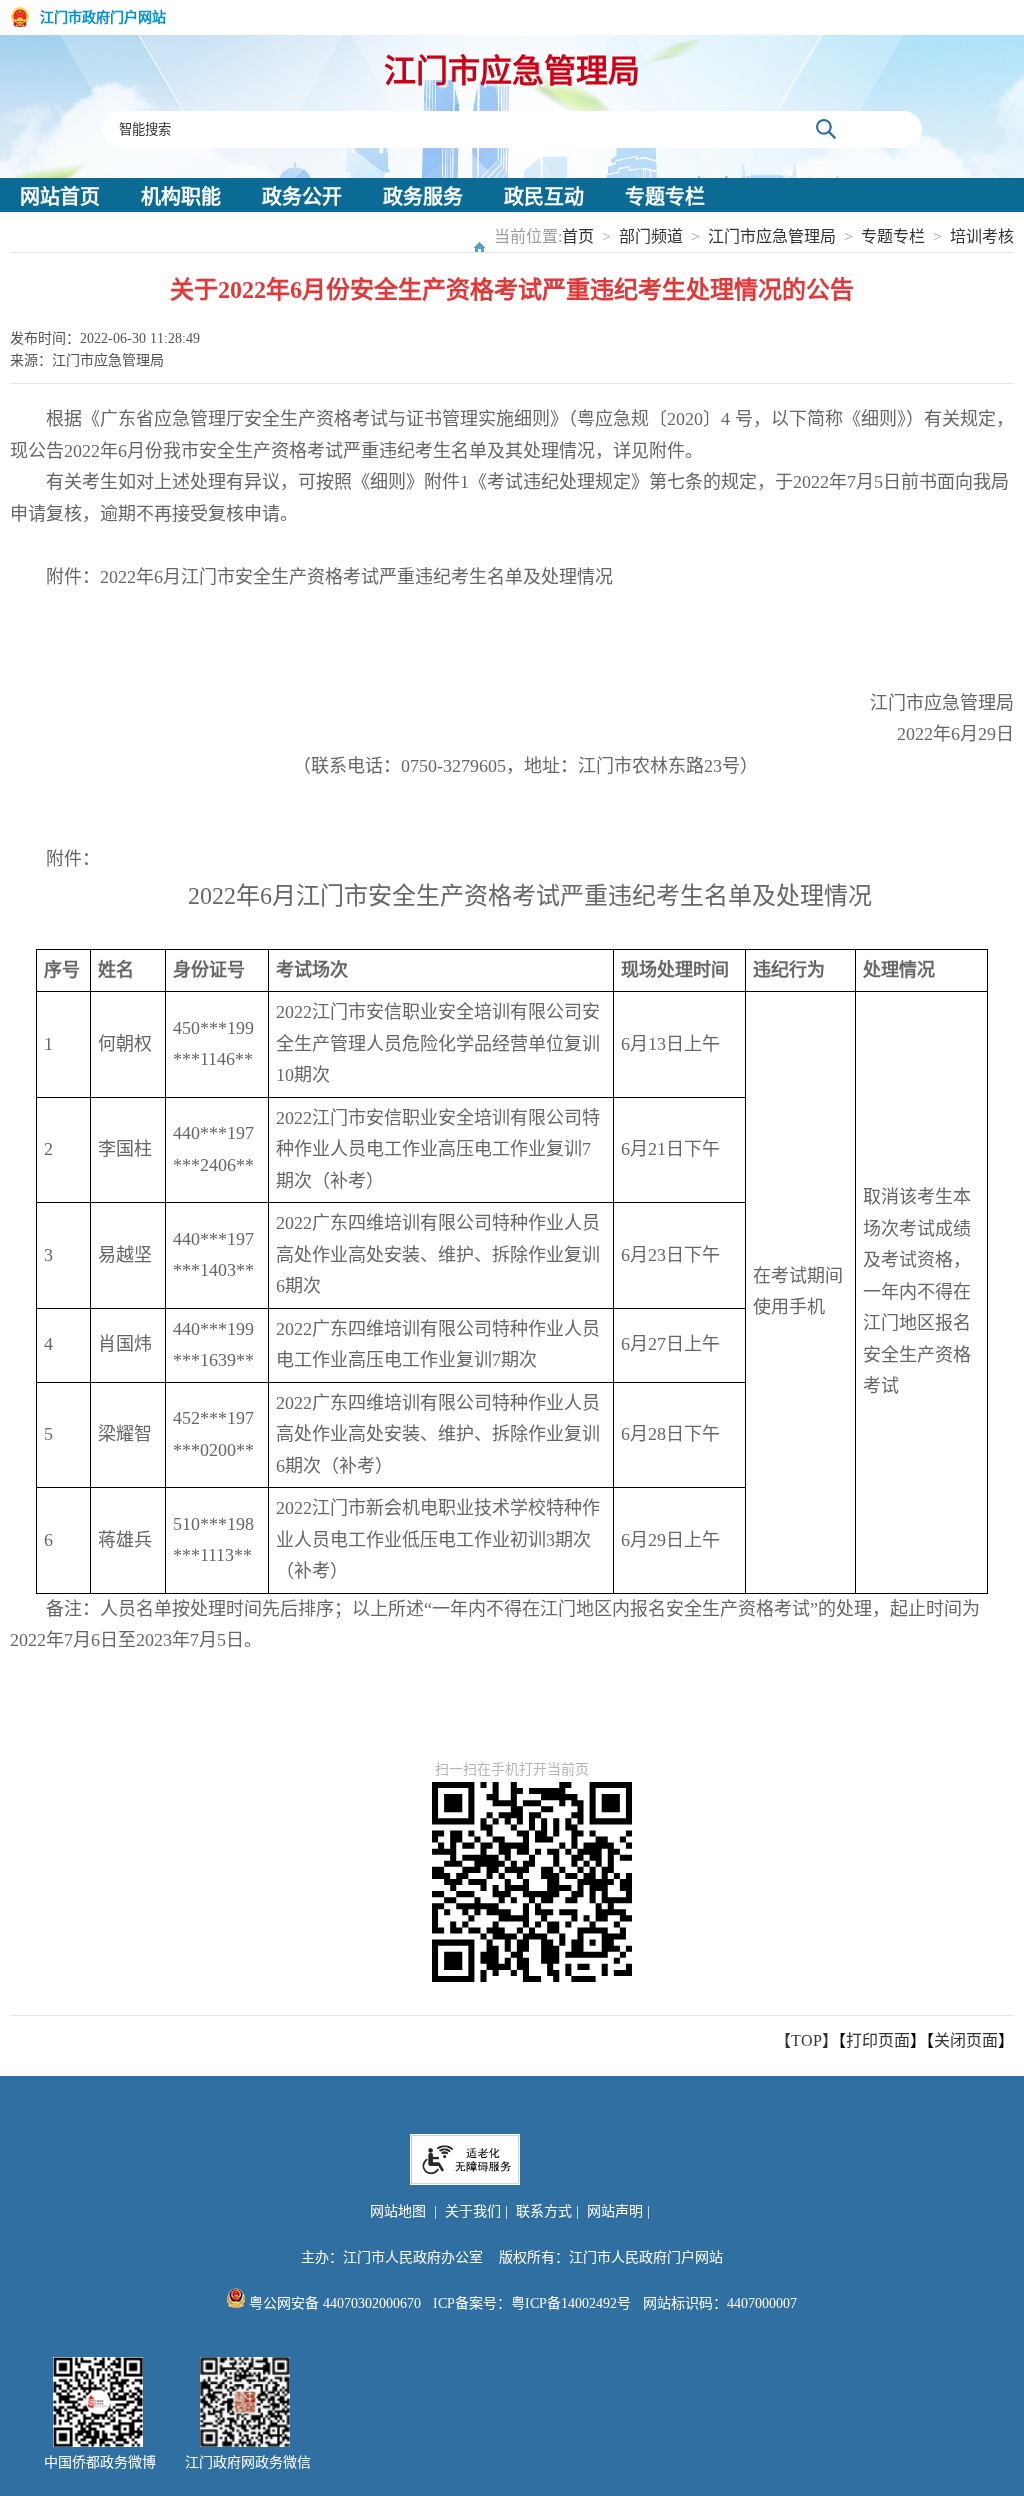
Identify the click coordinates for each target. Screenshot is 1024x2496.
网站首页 (60, 197)
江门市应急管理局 (512, 71)
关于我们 (473, 2211)
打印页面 (878, 2040)
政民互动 (544, 197)
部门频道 (651, 236)
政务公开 (302, 197)
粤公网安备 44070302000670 (333, 2303)
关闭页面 (966, 2040)
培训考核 (982, 236)
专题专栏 (665, 197)
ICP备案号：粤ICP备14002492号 (532, 2303)
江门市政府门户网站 (103, 17)
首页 (578, 236)
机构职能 (181, 197)
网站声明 (615, 2211)
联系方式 (544, 2211)
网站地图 (398, 2211)
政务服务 (423, 197)
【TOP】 (806, 2040)
